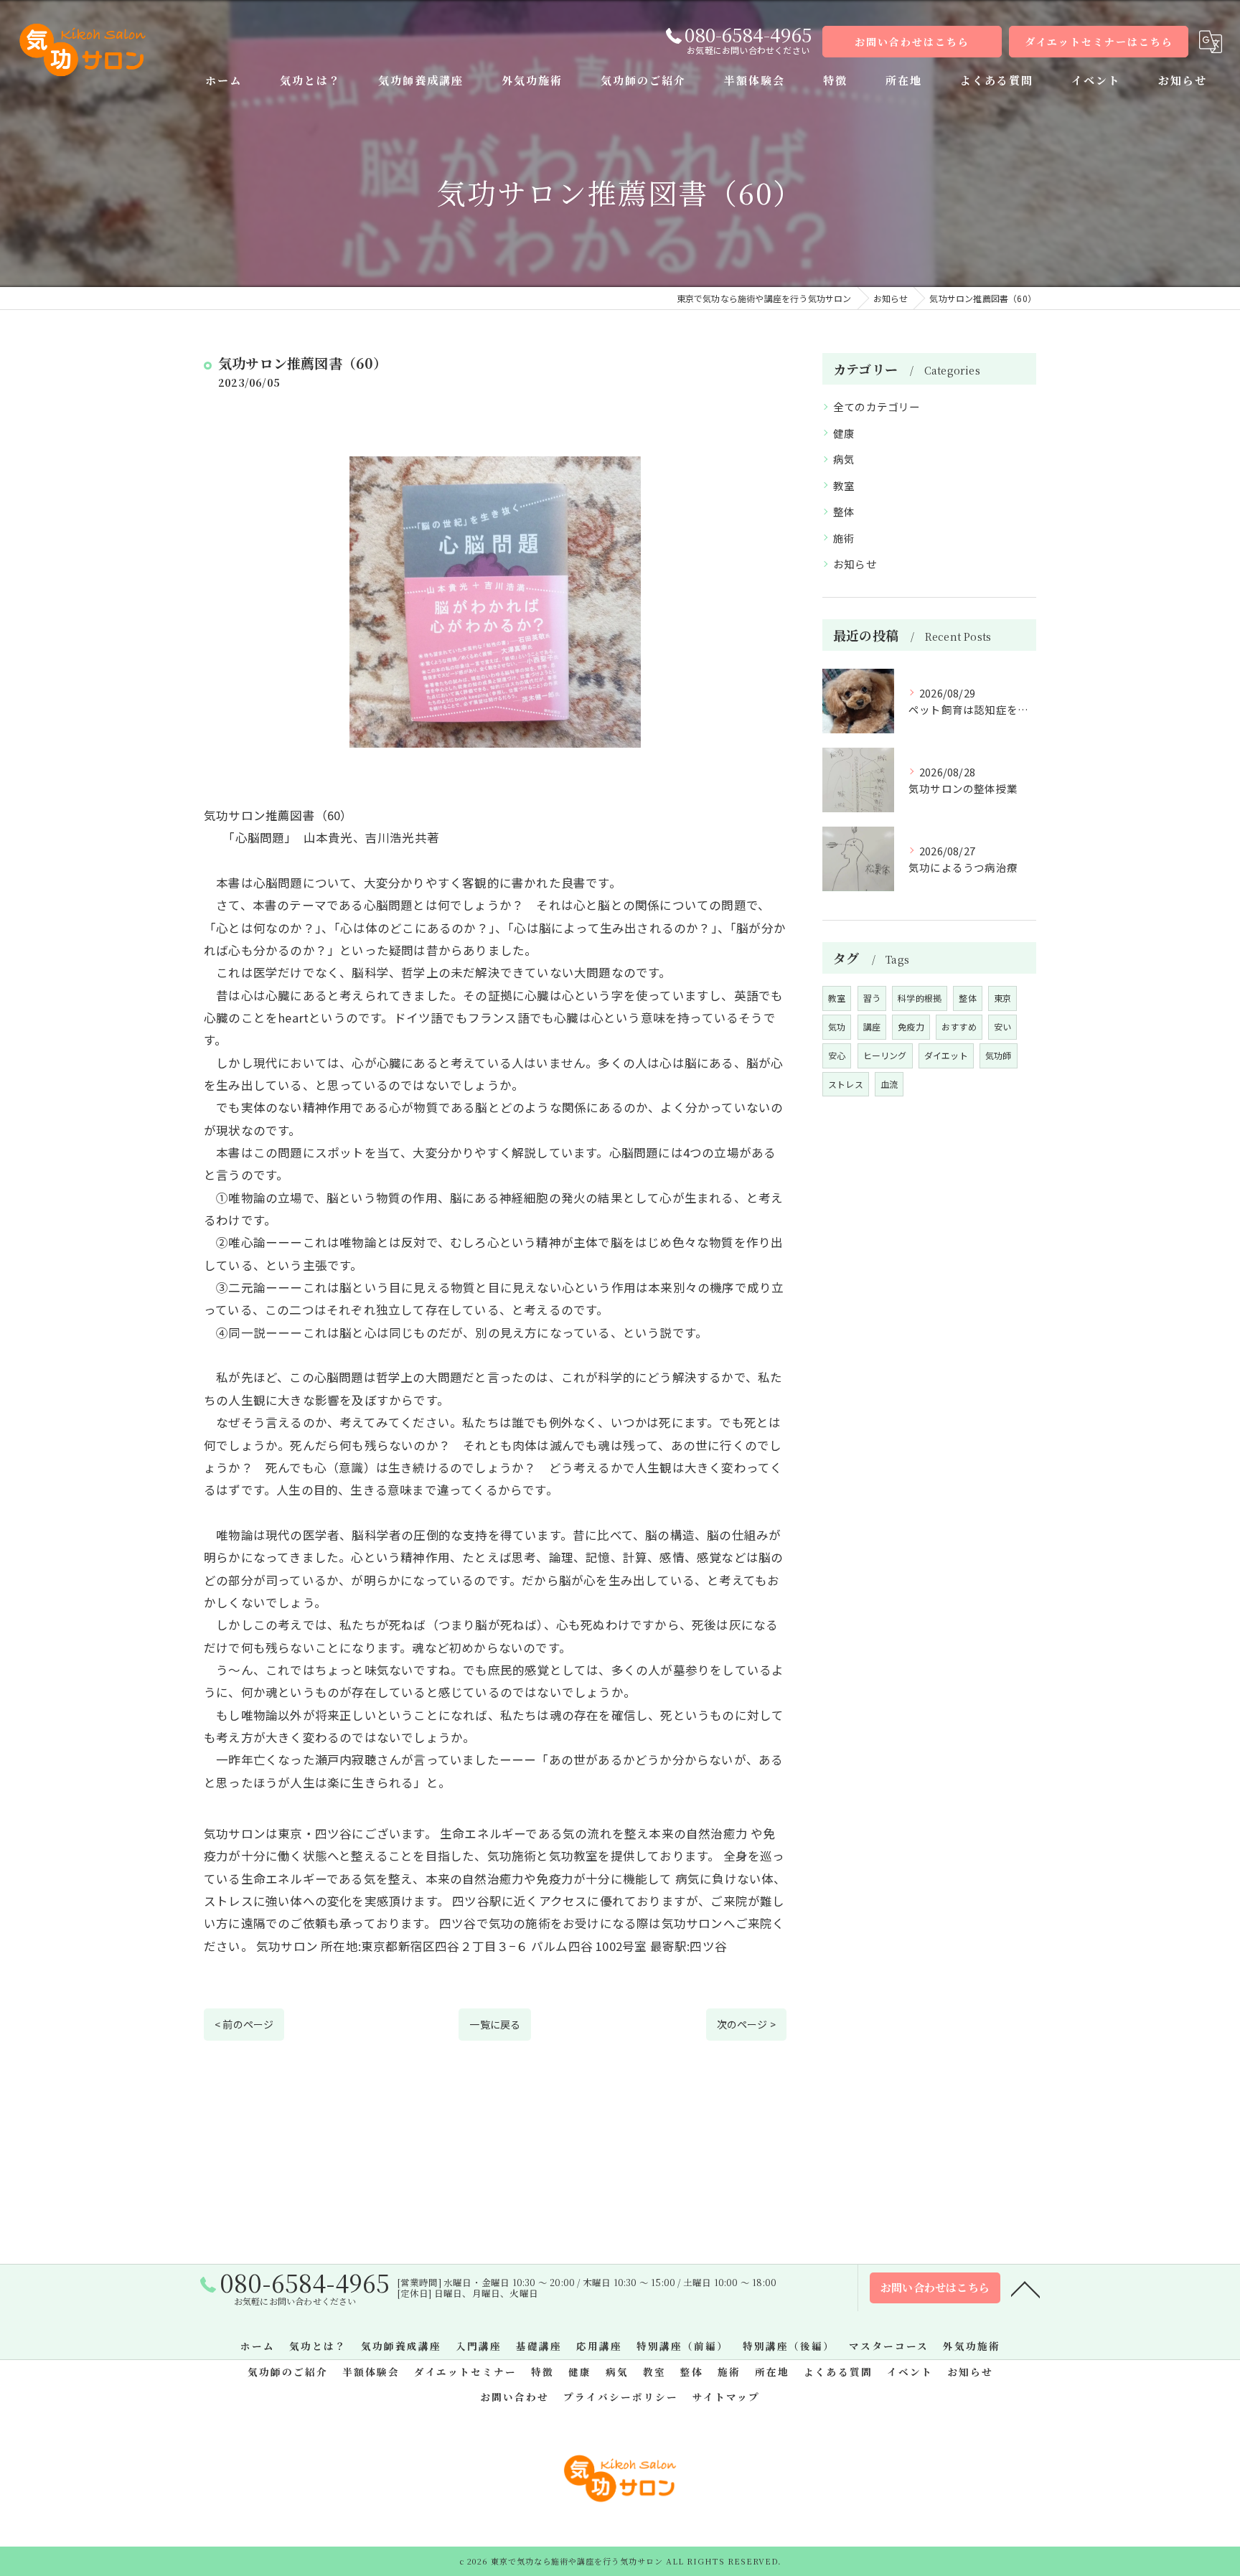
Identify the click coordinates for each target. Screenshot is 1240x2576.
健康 (844, 433)
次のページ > (746, 2024)
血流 (889, 1084)
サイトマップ (726, 2397)
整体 (844, 511)
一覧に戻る (495, 2024)
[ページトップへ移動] (1025, 2288)
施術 (844, 538)
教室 (844, 485)
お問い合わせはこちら (912, 42)
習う (872, 998)
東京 (1002, 998)
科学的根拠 (920, 998)
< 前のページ (244, 2024)
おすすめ (959, 1026)
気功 (837, 1026)
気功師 (999, 1055)
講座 (872, 1026)
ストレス (846, 1084)
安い (1002, 1026)
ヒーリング (885, 1055)
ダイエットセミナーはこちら (1099, 42)
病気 (844, 459)
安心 (837, 1055)
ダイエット (946, 1055)
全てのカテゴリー (877, 406)
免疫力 (911, 1026)
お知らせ (855, 564)
